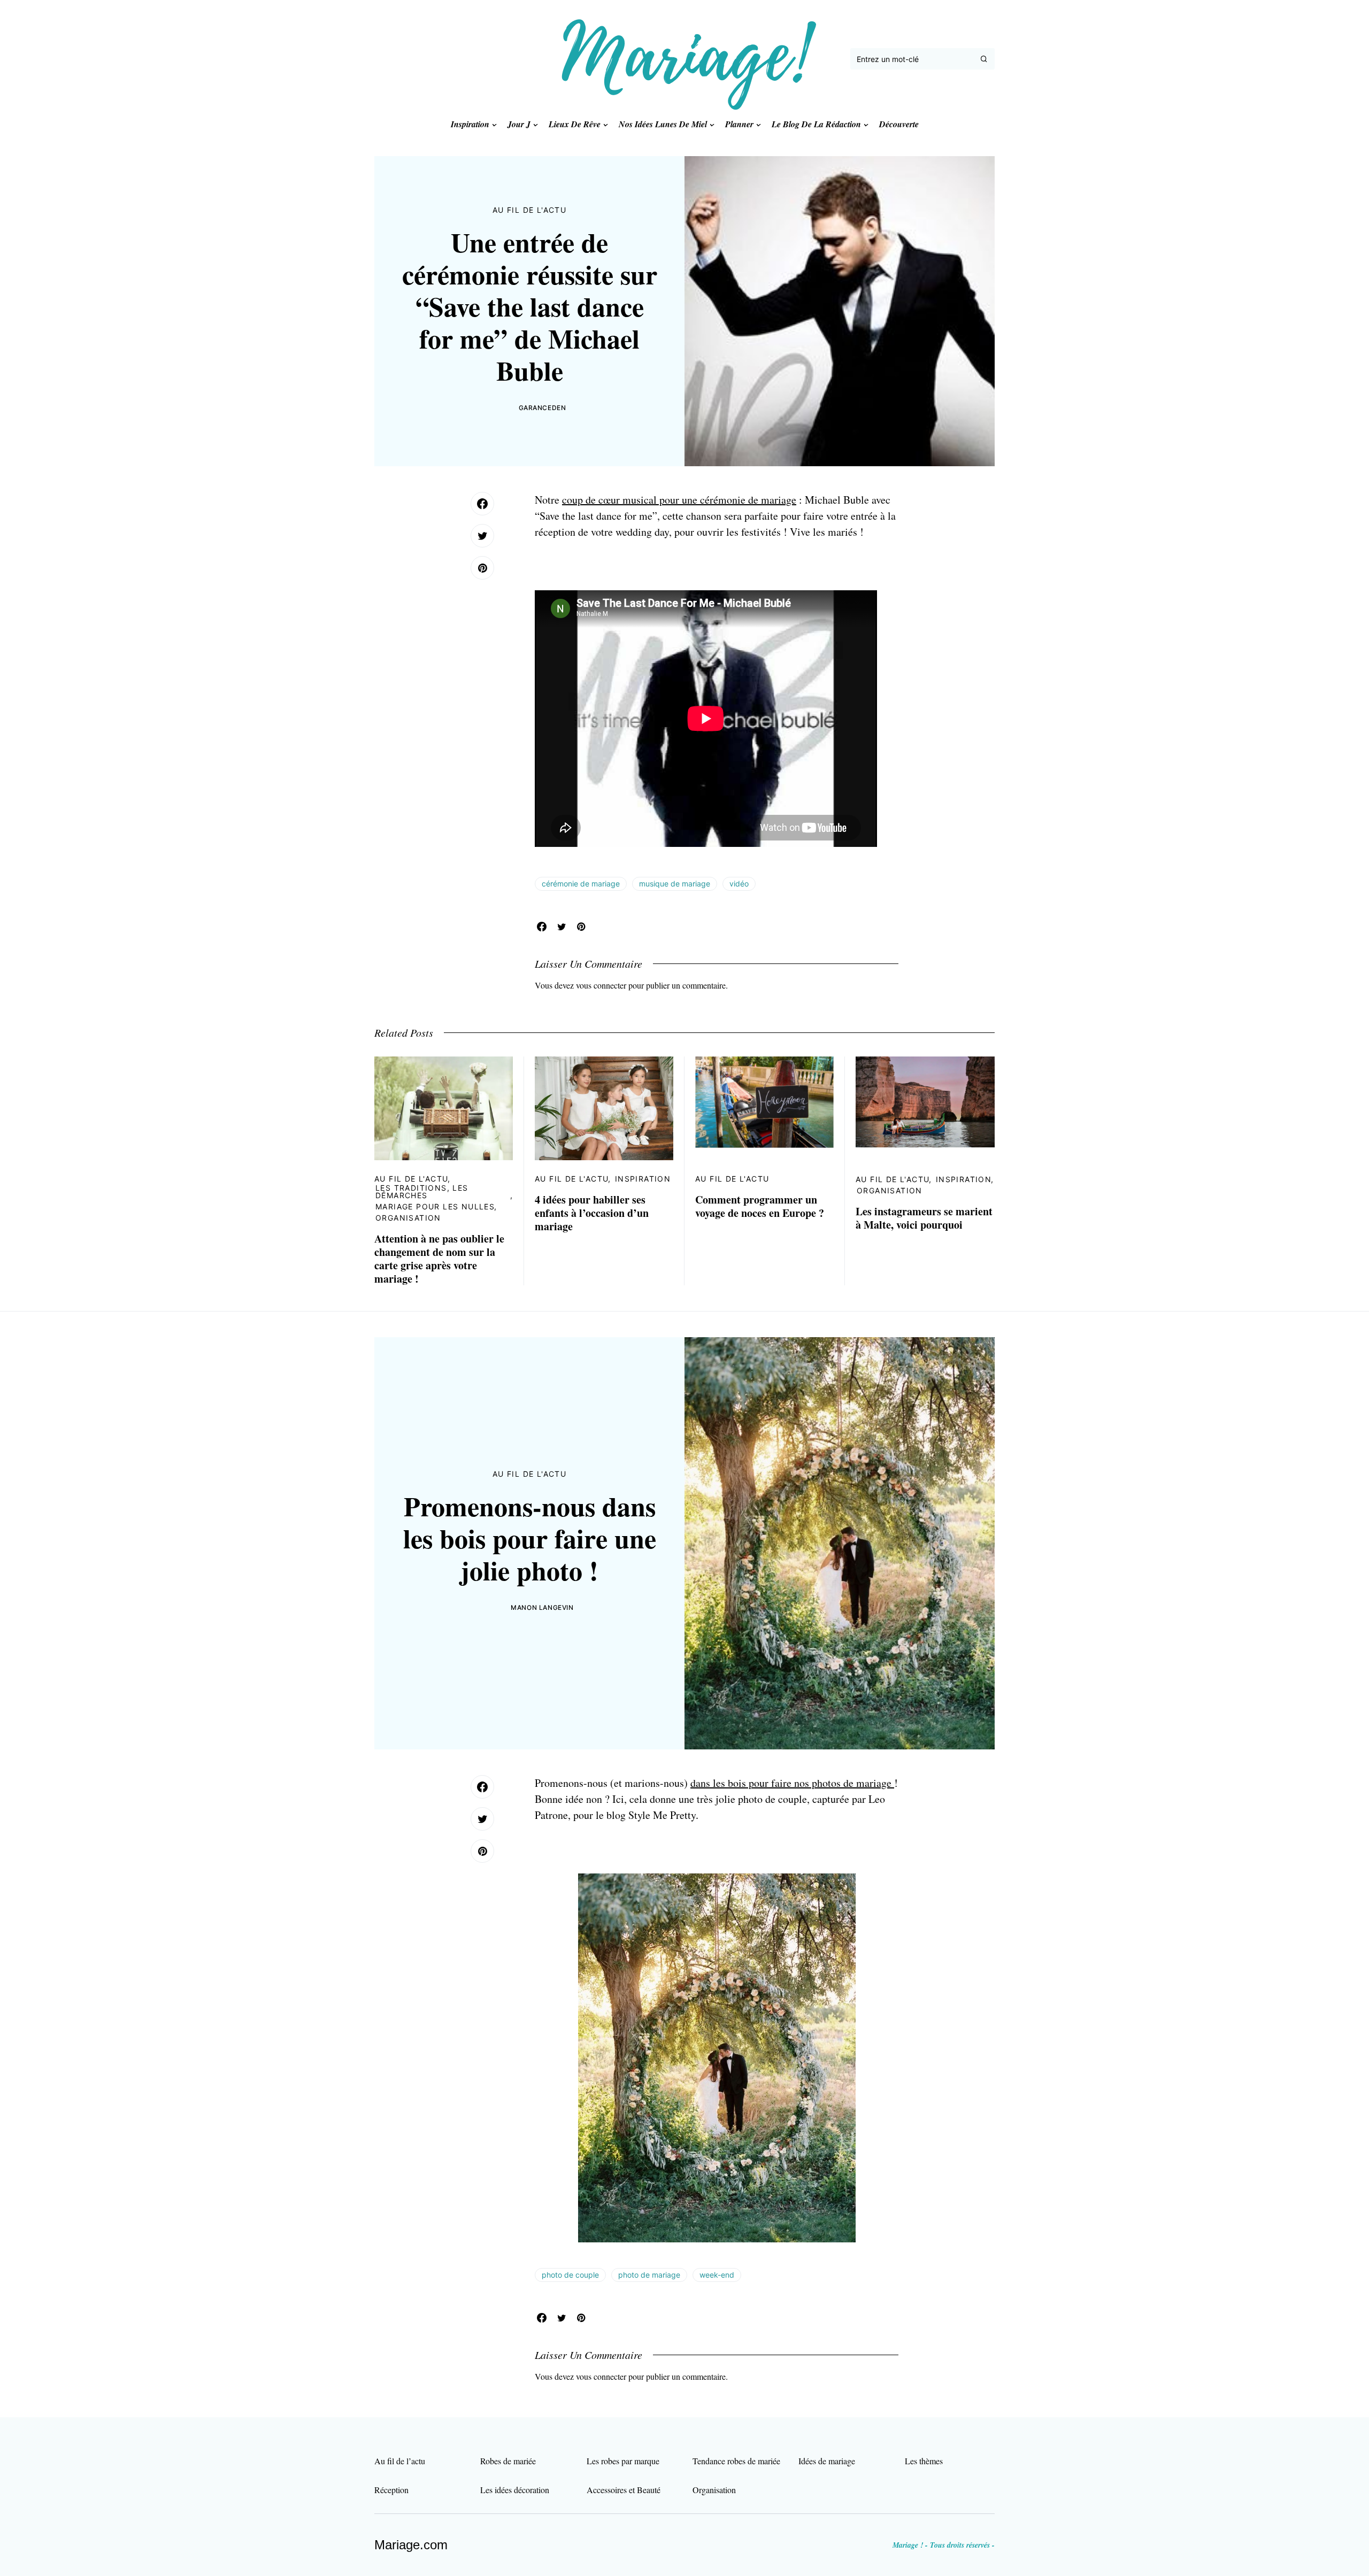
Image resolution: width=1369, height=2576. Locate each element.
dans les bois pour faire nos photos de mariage (792, 1783)
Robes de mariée (508, 2461)
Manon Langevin (542, 1607)
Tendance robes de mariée (736, 2461)
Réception (391, 2490)
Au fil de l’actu (400, 2461)
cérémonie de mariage (581, 884)
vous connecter (601, 985)
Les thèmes (924, 2461)
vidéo (739, 884)
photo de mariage (649, 2275)
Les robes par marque (623, 2461)
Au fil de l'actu (529, 210)
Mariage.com (411, 2545)
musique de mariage (675, 884)
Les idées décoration (515, 2490)
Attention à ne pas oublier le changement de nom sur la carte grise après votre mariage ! (439, 1259)
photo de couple (570, 2275)
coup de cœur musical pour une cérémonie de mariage (679, 500)
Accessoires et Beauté (624, 2490)
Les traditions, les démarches (422, 1191)
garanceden (543, 408)
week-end (717, 2275)
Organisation (408, 1218)
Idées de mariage (827, 2461)
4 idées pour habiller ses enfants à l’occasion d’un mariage (592, 1213)
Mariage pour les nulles (435, 1206)
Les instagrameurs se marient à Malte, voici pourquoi (924, 1218)
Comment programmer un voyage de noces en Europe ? (760, 1206)
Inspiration (643, 1179)
